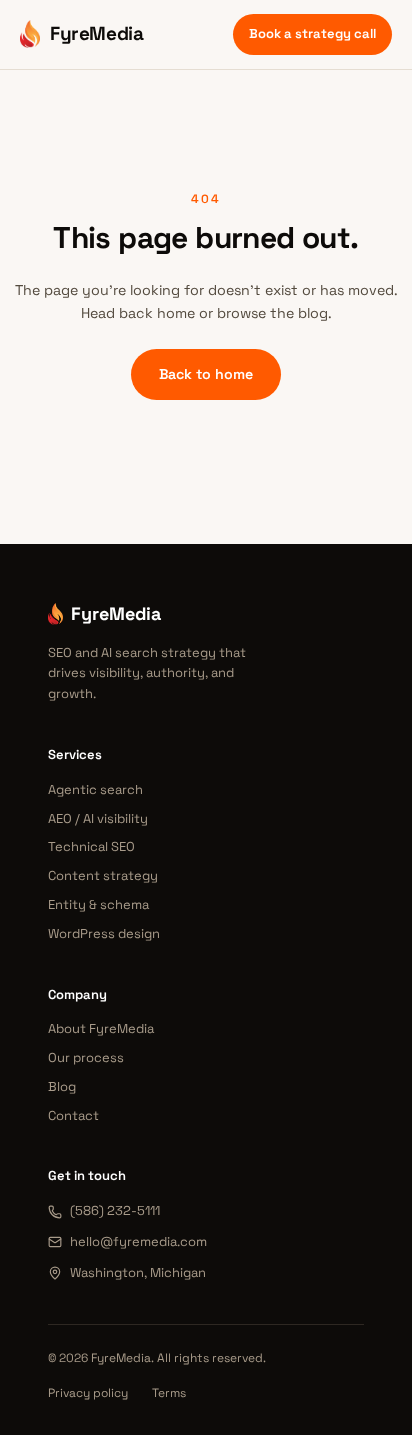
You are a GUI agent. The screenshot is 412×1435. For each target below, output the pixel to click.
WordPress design (104, 933)
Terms (169, 1393)
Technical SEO (91, 846)
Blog (62, 1086)
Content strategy (103, 875)
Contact (73, 1115)
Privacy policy (88, 1393)
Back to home (206, 374)
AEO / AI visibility (98, 818)
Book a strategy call (312, 33)
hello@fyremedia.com (138, 1241)
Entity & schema (98, 904)
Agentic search (95, 789)
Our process (86, 1057)
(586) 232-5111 (115, 1210)
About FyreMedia (101, 1028)
